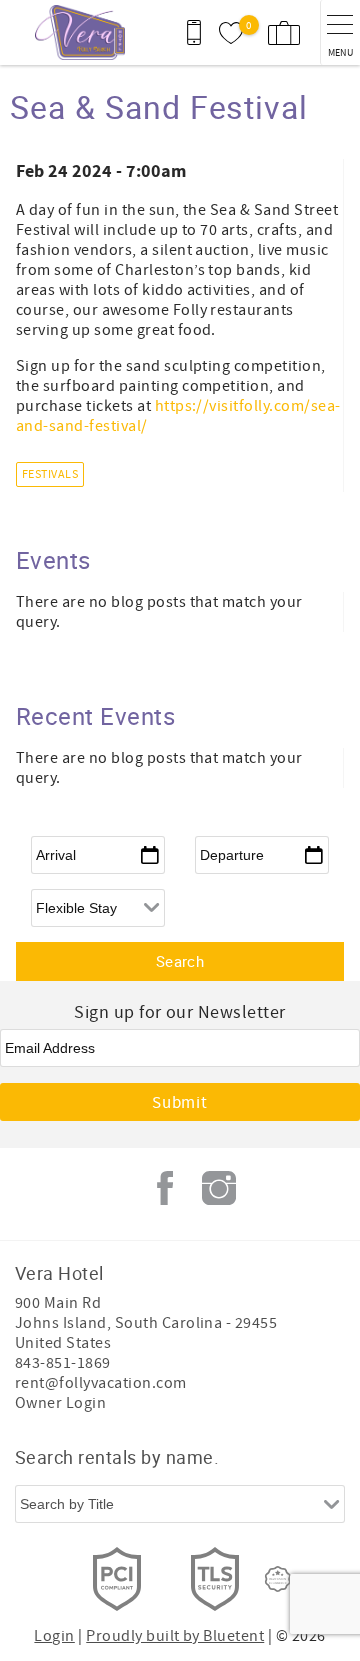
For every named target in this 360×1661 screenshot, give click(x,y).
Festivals (50, 474)
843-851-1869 (63, 1363)
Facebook (165, 1188)
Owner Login (60, 1403)
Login (54, 1636)
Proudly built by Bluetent (175, 1636)
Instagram (219, 1188)
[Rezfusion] (278, 1579)
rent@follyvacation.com (101, 1383)
